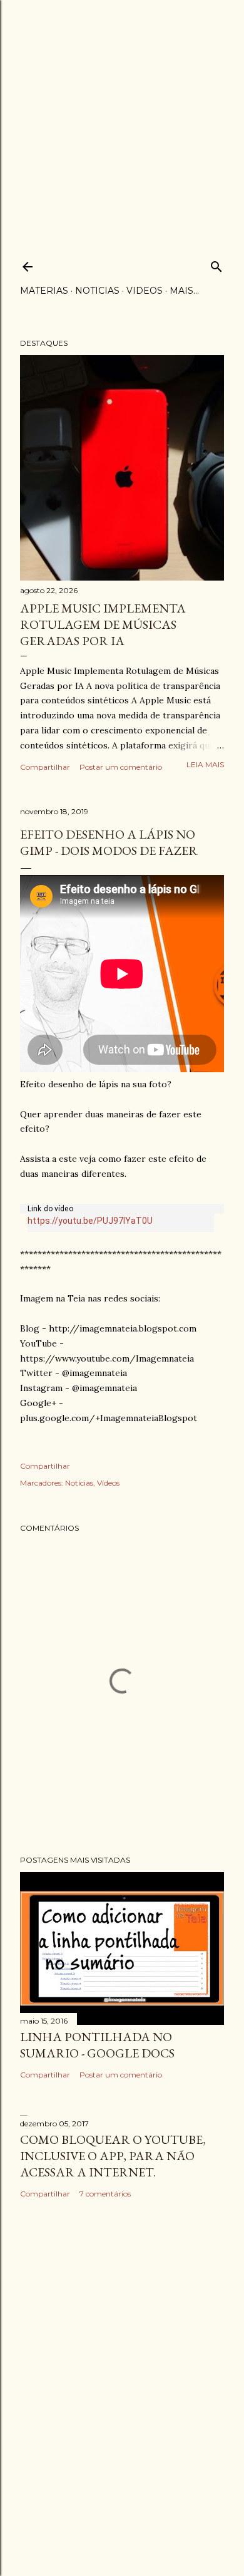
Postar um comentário (121, 767)
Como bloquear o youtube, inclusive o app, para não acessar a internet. (113, 2156)
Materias (44, 291)
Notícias (79, 1483)
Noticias (97, 291)
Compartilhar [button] (45, 767)
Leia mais (205, 764)
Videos (145, 291)
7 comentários (105, 2194)
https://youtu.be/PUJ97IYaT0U (90, 1221)
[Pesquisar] (216, 264)
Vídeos (108, 1483)
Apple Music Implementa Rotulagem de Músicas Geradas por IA (103, 624)
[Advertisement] (122, 122)
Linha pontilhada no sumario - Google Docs (97, 2045)
